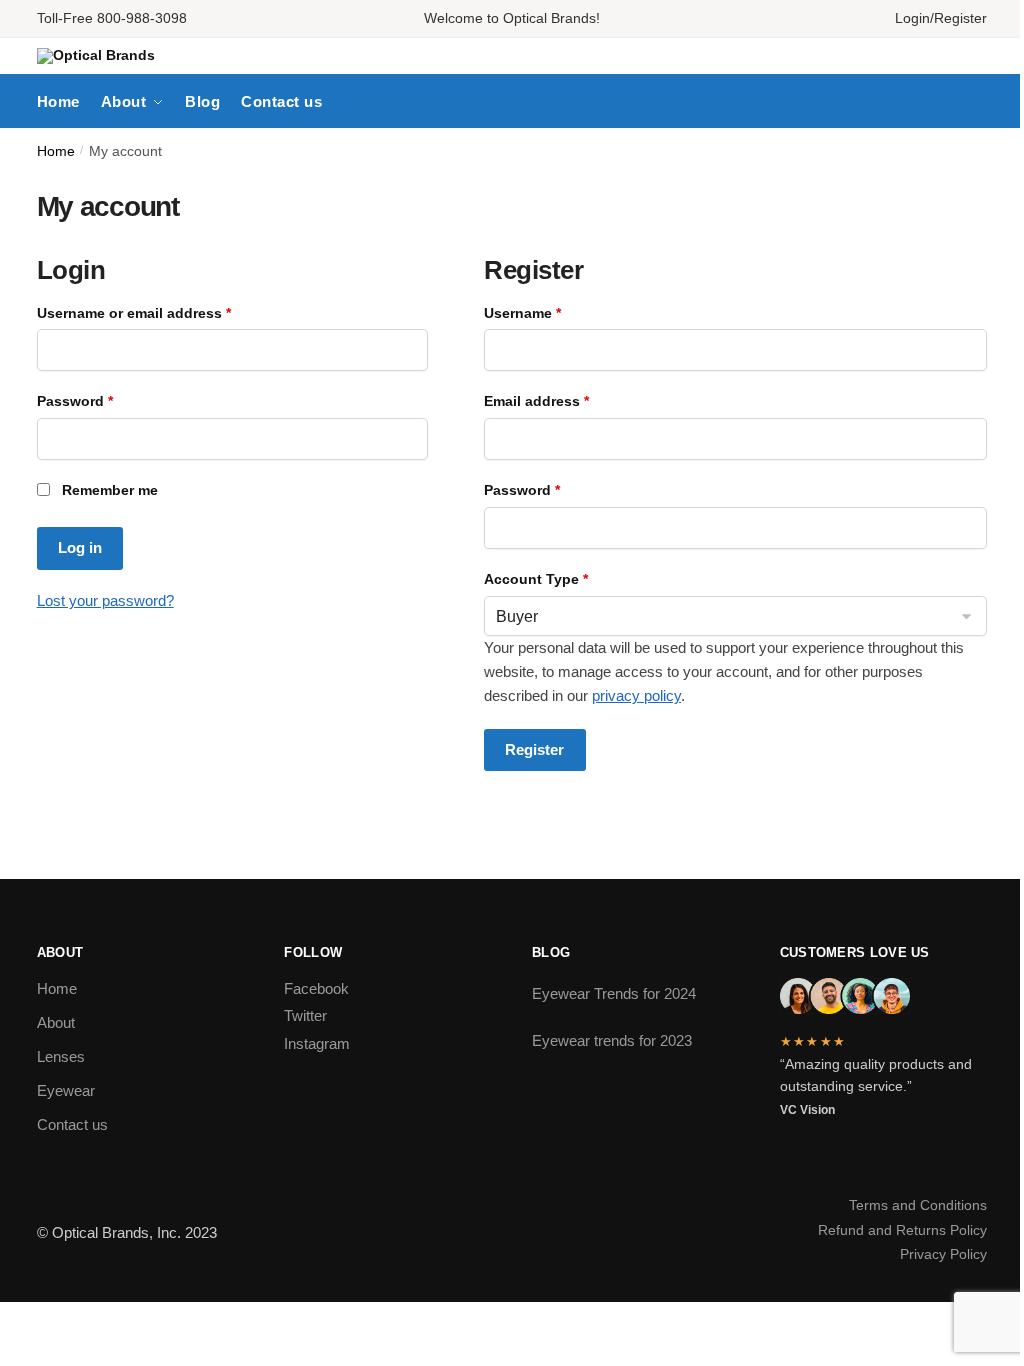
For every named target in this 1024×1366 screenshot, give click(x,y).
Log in (80, 547)
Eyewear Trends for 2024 (614, 993)
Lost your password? (105, 600)
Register (534, 749)
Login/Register (941, 18)
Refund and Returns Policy (902, 1230)
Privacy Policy (943, 1254)
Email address (567, 401)
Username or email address (165, 313)
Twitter (305, 1015)
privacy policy (636, 695)
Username (553, 313)
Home (56, 151)
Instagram (317, 1043)
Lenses (61, 1056)
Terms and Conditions (918, 1205)
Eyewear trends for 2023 (612, 1040)
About (56, 1022)
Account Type (536, 579)
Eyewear (66, 1090)
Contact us (72, 1124)
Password (106, 401)
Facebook (316, 988)
